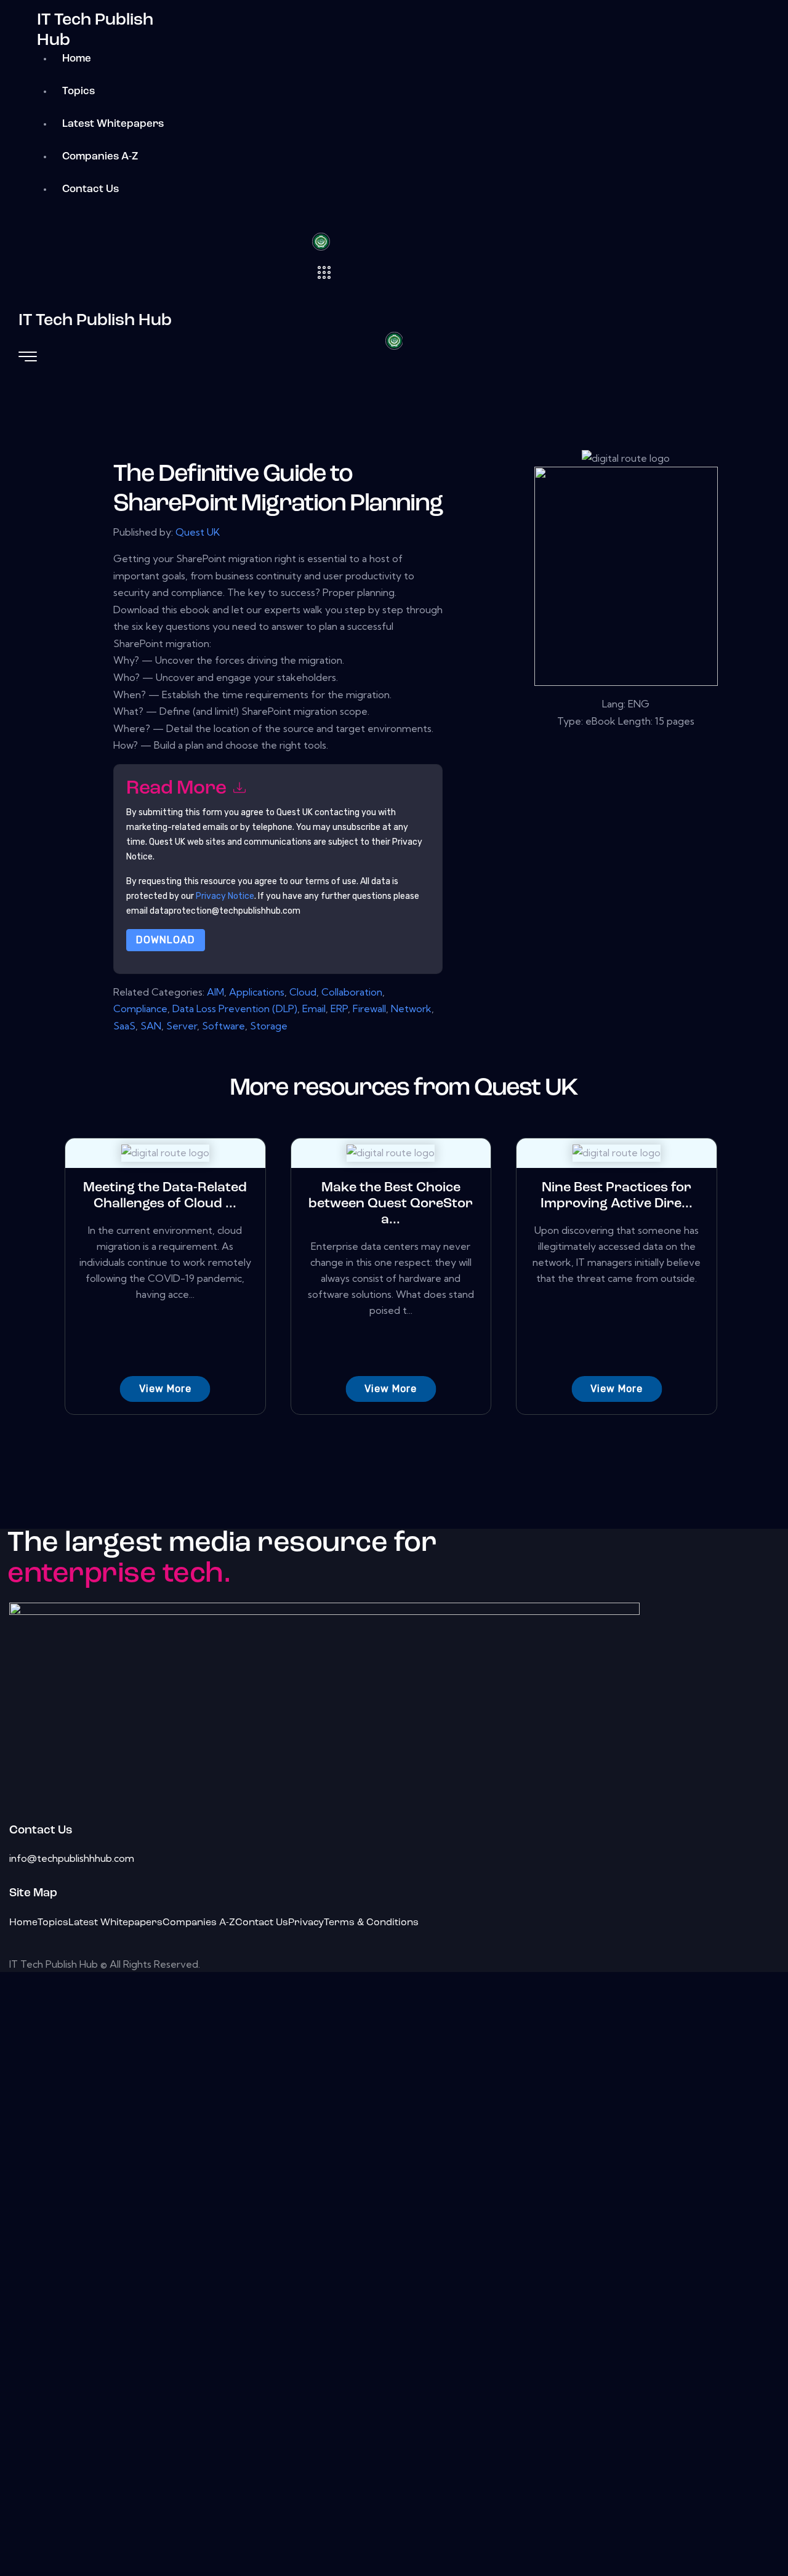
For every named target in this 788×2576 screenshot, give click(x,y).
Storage (269, 1026)
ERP (339, 1008)
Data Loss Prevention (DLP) (235, 1008)
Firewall (369, 1008)
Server (182, 1026)
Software (223, 1026)
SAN (151, 1026)
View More (165, 1389)
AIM (215, 992)
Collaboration (352, 992)
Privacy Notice (225, 896)
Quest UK (198, 532)
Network (411, 1008)
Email (314, 1008)
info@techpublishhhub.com (72, 1858)
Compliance (140, 1008)
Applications (257, 992)
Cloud (303, 992)
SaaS (124, 1026)
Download (166, 940)
